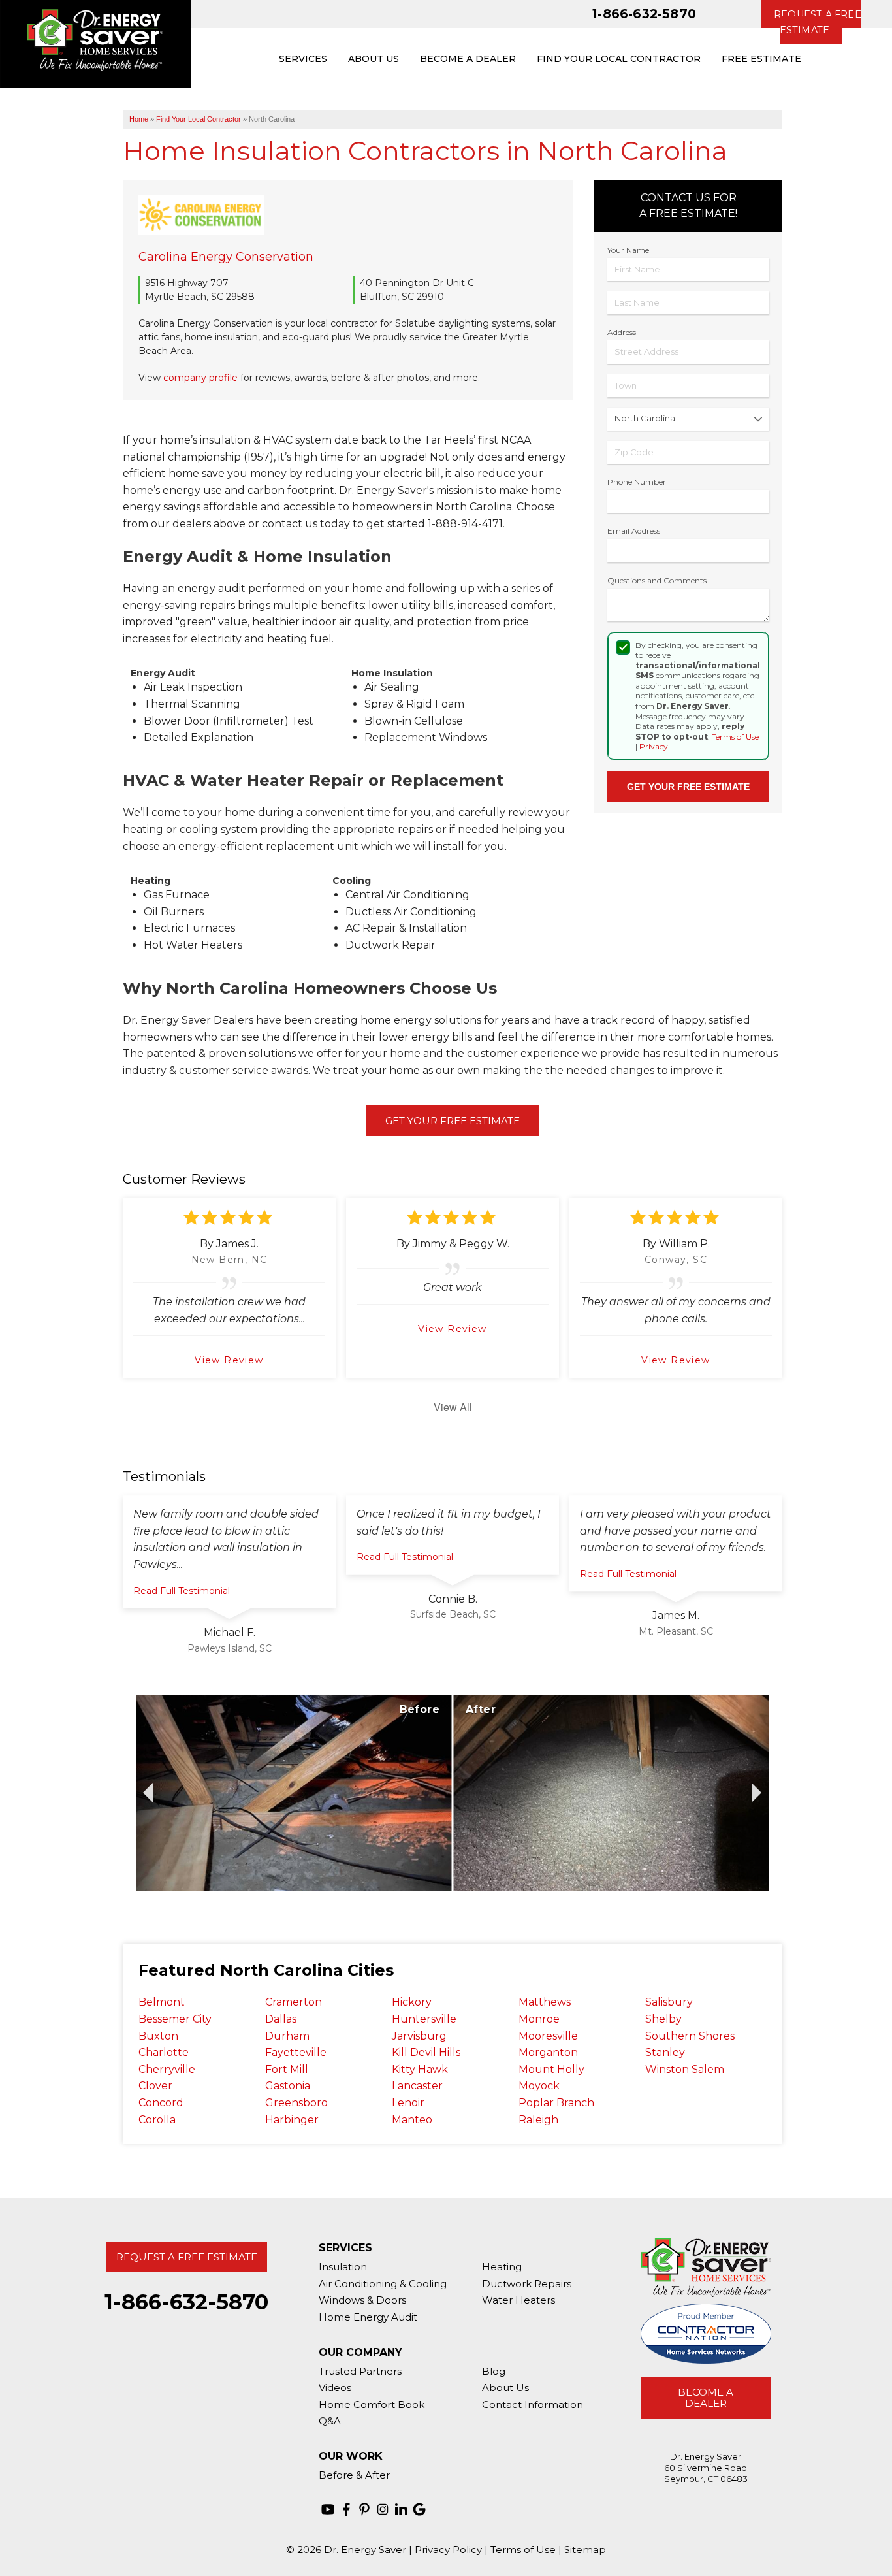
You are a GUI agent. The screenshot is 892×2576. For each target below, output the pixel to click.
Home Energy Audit (368, 2317)
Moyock (539, 2086)
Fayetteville (296, 2052)
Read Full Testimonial (182, 1591)
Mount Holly (551, 2069)
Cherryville (167, 2069)
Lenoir (408, 2103)
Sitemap (585, 2550)
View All (453, 1407)
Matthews (545, 2002)
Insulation (343, 2267)
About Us (505, 2388)
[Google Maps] (419, 2509)
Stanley (665, 2052)
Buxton (158, 2036)
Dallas (281, 2019)
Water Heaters (518, 2300)
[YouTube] (328, 2509)
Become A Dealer (706, 2398)
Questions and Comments (657, 580)
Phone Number (637, 482)
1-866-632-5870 (644, 14)
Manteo (412, 2120)
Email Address (634, 531)
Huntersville (424, 2019)
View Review (229, 1360)
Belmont (162, 2002)
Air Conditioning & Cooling (383, 2284)
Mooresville (548, 2036)
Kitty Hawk (420, 2069)
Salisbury (669, 2002)
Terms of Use (735, 737)
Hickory (412, 2002)
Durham (287, 2036)
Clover (155, 2086)
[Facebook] (346, 2509)
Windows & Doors (362, 2300)
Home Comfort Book (372, 2405)
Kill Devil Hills (426, 2052)
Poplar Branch (556, 2103)
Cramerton (294, 2002)
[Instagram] (383, 2509)
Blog (494, 2371)
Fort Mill (287, 2069)
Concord (161, 2103)
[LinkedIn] (401, 2509)
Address (622, 332)
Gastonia (288, 2086)
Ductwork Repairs (527, 2284)
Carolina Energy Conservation (226, 257)
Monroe (539, 2019)
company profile (200, 378)
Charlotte (164, 2052)
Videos (335, 2388)
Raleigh (538, 2120)
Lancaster (417, 2086)
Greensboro (296, 2103)
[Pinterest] (364, 2509)
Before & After (354, 2475)
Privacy (654, 746)
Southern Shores (690, 2036)
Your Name (628, 250)
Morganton (548, 2052)
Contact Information (533, 2405)
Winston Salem (685, 2069)
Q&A (330, 2421)
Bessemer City (175, 2019)
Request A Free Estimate (187, 2257)
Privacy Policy (448, 2550)
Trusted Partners (360, 2371)
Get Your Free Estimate (453, 1121)
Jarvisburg (419, 2036)
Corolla (157, 2120)
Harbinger (292, 2120)
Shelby (663, 2019)
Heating (502, 2267)
